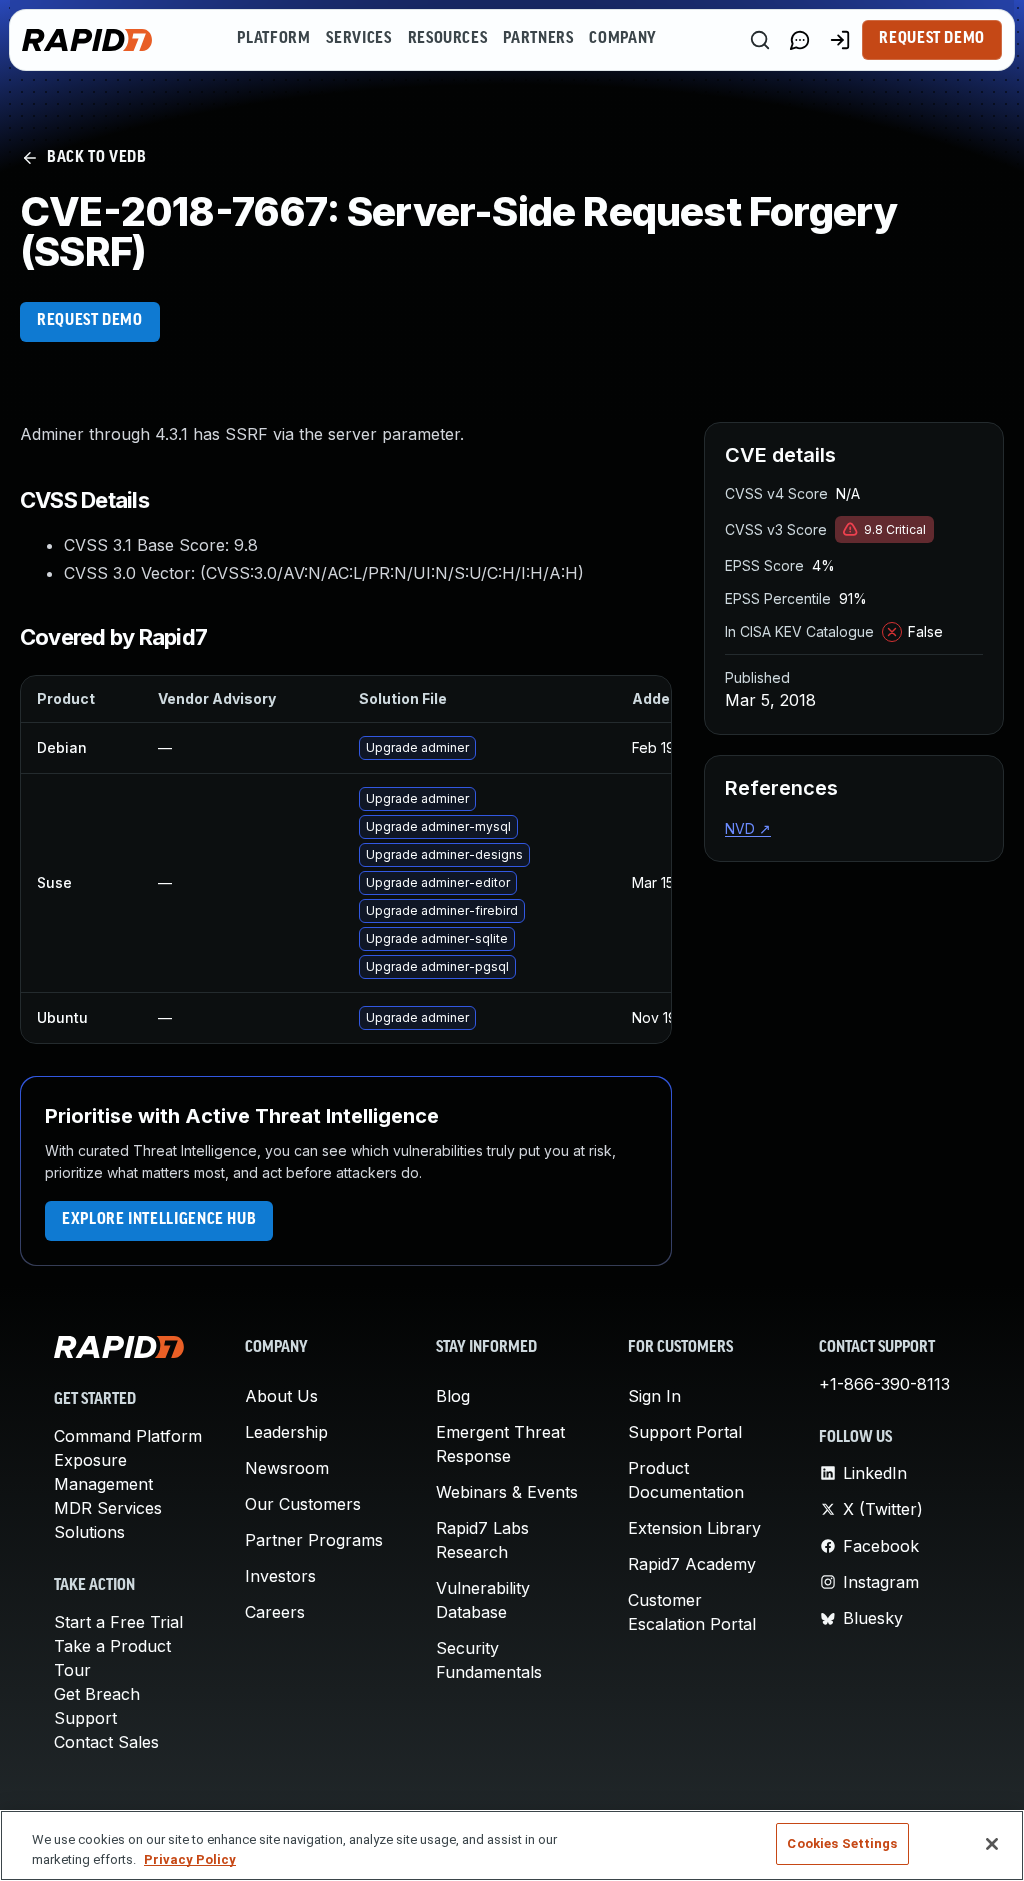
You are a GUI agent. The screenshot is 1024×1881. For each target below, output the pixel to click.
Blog (453, 1396)
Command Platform (128, 1436)
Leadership (286, 1432)
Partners (538, 39)
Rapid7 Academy (692, 1564)
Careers (275, 1612)
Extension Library (694, 1528)
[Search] (760, 40)
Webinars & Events (507, 1492)
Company (622, 39)
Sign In (654, 1396)
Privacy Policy (190, 1859)
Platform (273, 39)
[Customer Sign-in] (840, 40)
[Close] (992, 1844)
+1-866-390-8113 (884, 1384)
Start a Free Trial (118, 1622)
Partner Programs (314, 1540)
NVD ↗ (748, 828)
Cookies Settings (842, 1843)
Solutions (89, 1532)
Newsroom (287, 1468)
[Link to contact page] (800, 40)
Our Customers (303, 1504)
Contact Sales (106, 1742)
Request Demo (932, 39)
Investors (280, 1576)
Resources (448, 39)
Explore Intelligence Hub (159, 1220)
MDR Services (108, 1508)
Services (358, 39)
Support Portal (685, 1432)
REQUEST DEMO (90, 321)
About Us (281, 1396)
